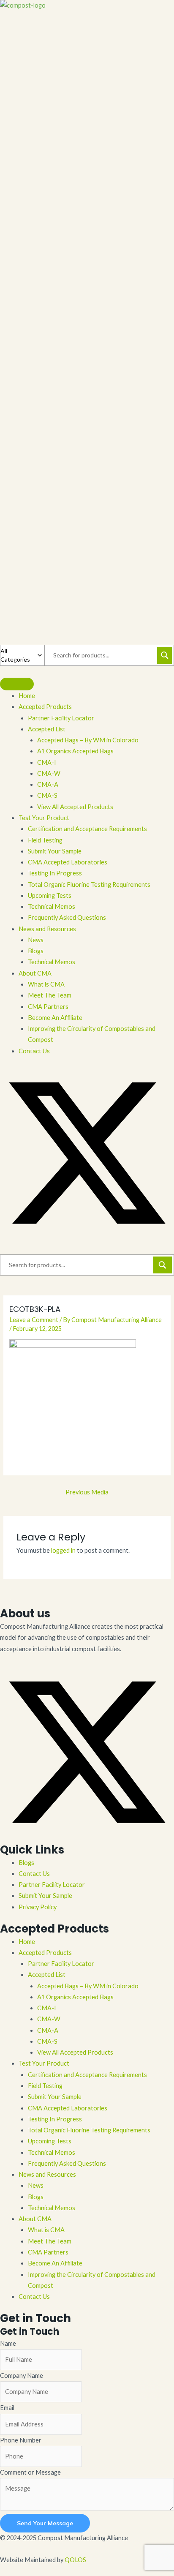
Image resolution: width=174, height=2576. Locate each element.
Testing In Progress (55, 2119)
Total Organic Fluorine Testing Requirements (89, 2130)
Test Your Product (44, 2063)
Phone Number (21, 2440)
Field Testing (45, 2086)
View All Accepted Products (75, 2052)
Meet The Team (50, 2241)
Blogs (26, 1863)
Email (7, 2408)
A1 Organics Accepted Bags (75, 1997)
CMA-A (48, 2030)
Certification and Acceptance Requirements (87, 2075)
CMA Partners (48, 2252)
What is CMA (46, 2230)
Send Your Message (45, 2523)
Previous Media (87, 1492)
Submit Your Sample (45, 1896)
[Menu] (17, 684)
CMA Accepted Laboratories (68, 2108)
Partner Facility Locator (52, 1885)
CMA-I (47, 2008)
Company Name (22, 2376)
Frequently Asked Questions (67, 2163)
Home (27, 1942)
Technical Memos (52, 2152)
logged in (63, 1550)
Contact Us (34, 1874)
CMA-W (49, 2019)
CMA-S (47, 2041)
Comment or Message (30, 2472)
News (36, 2185)
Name (8, 2343)
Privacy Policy (38, 1907)
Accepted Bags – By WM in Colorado (88, 1986)
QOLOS (75, 2560)
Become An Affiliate (55, 2263)
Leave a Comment (34, 1320)
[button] (87, 1238)
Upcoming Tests (50, 2141)
